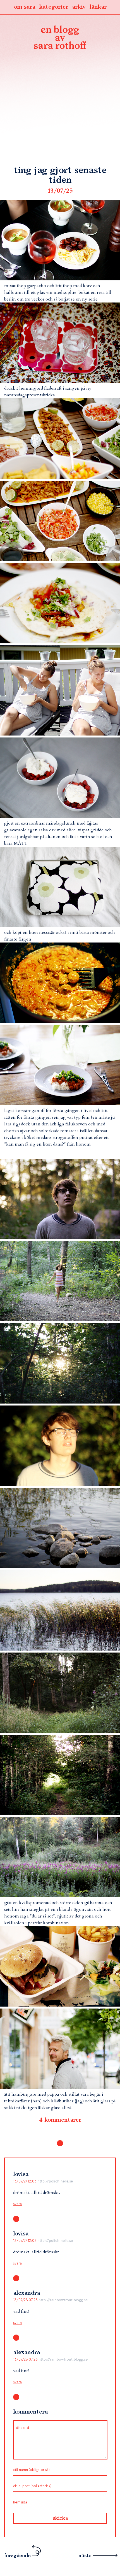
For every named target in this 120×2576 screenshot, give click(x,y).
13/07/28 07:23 (26, 2300)
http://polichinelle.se (55, 2181)
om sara (24, 7)
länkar (98, 7)
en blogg (60, 38)
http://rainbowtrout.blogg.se (63, 2300)
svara (17, 2204)
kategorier (54, 7)
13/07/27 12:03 (25, 2181)
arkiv (79, 7)
